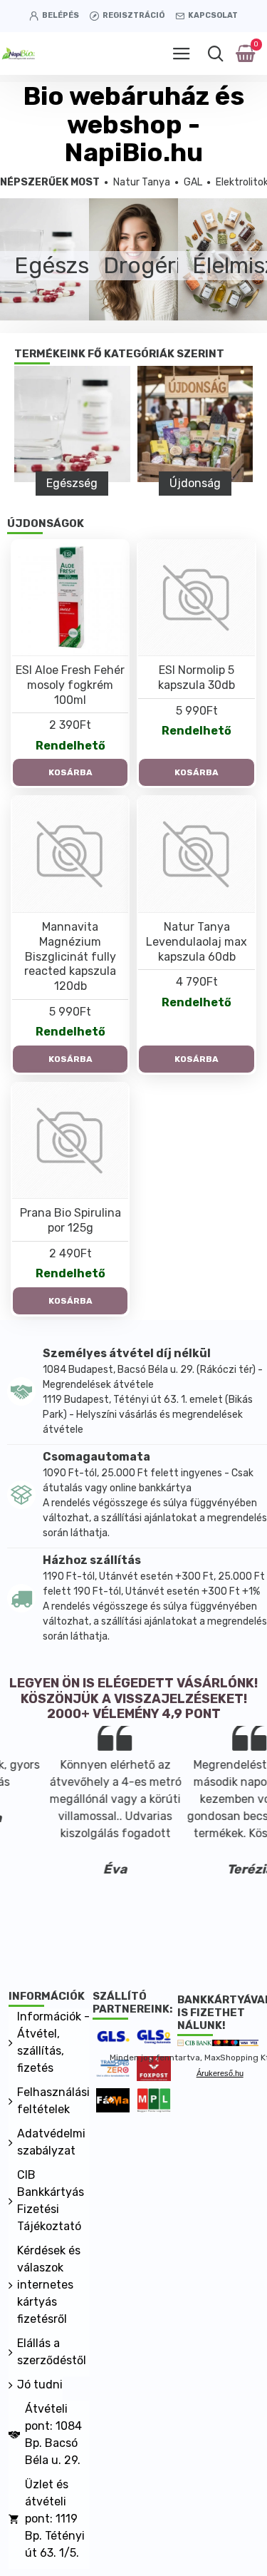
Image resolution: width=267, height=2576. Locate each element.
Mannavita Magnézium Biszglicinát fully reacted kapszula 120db (70, 956)
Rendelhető (70, 746)
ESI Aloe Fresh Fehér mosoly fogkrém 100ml (70, 685)
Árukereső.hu (220, 2073)
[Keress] (215, 53)
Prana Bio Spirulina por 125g (70, 1220)
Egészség (72, 483)
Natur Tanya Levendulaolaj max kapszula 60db (197, 942)
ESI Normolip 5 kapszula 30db (197, 678)
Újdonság (195, 483)
